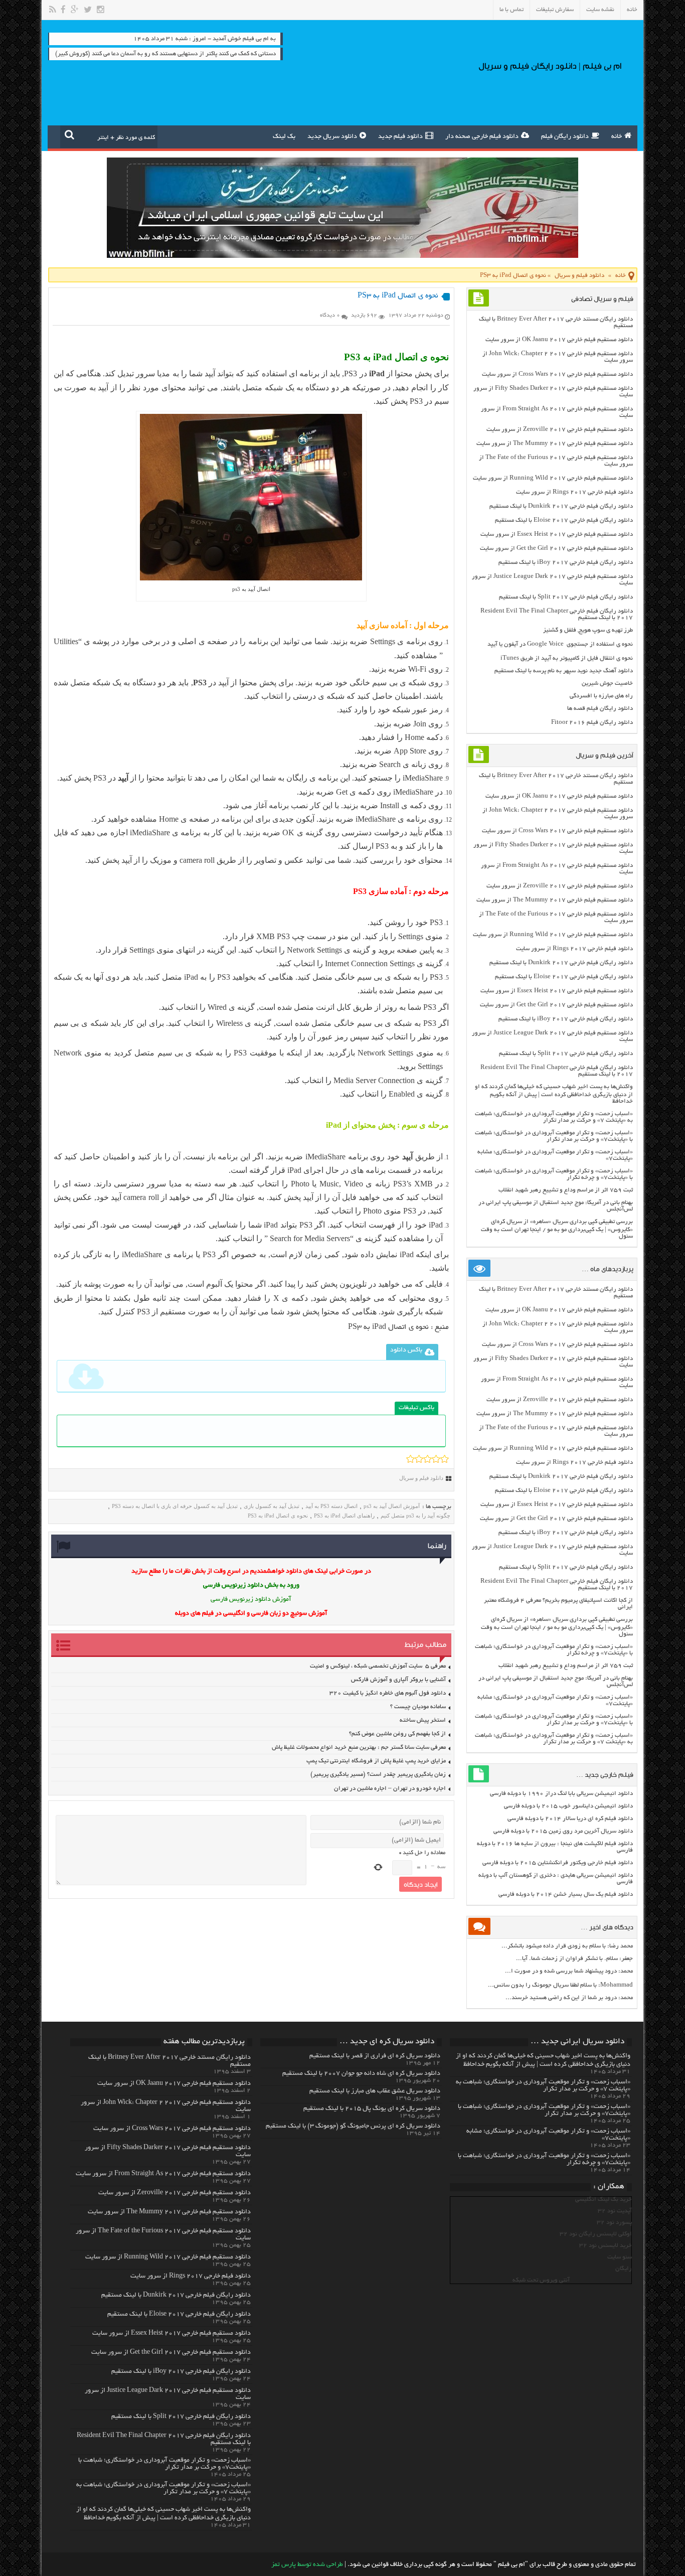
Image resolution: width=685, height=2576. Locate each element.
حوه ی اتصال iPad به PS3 (387, 1327)
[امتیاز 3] (427, 1459)
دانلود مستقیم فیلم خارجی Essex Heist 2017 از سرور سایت (557, 535)
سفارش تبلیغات (555, 10)
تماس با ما (511, 10)
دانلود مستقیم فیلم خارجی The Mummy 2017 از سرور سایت (555, 444)
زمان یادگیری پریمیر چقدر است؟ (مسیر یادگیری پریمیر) (378, 1775)
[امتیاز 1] (410, 1459)
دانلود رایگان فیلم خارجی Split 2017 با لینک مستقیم (566, 597)
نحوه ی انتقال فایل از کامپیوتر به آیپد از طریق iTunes (567, 658)
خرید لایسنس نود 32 (606, 2246)
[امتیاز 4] (436, 1459)
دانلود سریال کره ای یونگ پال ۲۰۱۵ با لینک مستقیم (372, 2109)
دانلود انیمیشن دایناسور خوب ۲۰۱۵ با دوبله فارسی (568, 1806)
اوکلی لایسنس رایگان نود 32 (596, 2234)
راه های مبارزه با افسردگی (601, 696)
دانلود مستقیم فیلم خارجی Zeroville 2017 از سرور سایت (560, 430)
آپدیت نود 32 (615, 2211)
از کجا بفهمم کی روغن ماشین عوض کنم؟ (397, 1734)
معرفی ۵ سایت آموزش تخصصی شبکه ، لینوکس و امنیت (378, 1666)
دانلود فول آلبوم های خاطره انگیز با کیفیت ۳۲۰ (388, 1693)
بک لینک (284, 137)
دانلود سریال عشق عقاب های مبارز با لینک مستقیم (375, 2091)
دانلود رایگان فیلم (565, 137)
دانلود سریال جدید (332, 137)
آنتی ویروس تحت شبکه (541, 2280)
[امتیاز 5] (445, 1459)
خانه (632, 10)
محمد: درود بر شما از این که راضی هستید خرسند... (569, 1998)
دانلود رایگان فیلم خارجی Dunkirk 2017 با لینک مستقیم (561, 506)
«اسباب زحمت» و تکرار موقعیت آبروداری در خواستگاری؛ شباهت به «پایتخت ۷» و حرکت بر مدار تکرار (554, 1117)
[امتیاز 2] (419, 1459)
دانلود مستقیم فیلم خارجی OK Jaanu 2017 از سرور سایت (559, 340)
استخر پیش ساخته (423, 1720)
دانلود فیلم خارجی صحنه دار (482, 137)
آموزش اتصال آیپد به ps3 (392, 1506)
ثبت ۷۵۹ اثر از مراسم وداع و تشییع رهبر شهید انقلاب (566, 1190)
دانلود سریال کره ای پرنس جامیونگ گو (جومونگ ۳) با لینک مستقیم (353, 2127)
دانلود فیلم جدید (400, 137)
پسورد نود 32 (614, 2223)
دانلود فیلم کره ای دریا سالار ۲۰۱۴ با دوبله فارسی (570, 1819)
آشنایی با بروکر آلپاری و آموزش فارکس (398, 1680)
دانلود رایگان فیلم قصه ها (600, 709)
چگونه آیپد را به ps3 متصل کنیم (415, 1516)
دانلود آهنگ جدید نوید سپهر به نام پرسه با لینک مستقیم (564, 671)
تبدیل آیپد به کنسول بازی (272, 1506)
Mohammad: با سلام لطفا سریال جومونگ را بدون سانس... (560, 1985)
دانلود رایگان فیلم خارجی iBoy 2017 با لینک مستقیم (566, 563)
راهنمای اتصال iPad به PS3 (344, 1516)
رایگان (624, 2269)
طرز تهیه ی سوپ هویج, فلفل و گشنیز (588, 630)
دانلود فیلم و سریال (579, 276)
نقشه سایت (600, 10)
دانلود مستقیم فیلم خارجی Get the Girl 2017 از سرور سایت (556, 549)
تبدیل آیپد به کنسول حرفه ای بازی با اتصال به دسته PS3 (175, 1506)
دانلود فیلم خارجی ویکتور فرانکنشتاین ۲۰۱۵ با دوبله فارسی (558, 1863)
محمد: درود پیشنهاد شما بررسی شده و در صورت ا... (569, 1971)
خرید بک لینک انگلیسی (604, 2200)
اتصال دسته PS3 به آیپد (331, 1506)
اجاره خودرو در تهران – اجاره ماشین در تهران (390, 1789)
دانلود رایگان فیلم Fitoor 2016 (592, 723)
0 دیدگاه (330, 316)
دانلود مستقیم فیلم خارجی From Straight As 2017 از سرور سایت (163, 2174)
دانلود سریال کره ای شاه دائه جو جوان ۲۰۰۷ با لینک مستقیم (361, 2074)
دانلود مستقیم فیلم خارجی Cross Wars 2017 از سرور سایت (557, 374)
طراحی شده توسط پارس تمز (307, 2565)
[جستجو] (69, 134)
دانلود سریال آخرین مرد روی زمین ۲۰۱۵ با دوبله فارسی (563, 1831)
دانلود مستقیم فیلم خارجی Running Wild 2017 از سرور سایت (553, 478)
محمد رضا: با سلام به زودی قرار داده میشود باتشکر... (567, 1946)
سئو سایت (620, 2257)
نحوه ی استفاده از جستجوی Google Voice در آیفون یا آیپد (560, 644)
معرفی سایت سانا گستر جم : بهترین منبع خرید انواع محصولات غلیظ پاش (359, 1748)
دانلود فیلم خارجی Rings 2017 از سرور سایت (574, 492)
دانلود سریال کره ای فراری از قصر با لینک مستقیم (375, 2056)
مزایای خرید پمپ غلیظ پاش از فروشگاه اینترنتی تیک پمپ (376, 1761)
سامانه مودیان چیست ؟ (418, 1707)
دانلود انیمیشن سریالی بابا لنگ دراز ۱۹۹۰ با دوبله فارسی (561, 1794)
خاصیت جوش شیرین (607, 684)
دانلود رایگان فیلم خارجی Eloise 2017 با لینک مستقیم (564, 520)
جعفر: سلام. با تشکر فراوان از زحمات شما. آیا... (574, 1959)
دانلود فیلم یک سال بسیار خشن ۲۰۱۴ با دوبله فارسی (566, 1895)
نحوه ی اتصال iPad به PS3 (278, 1516)
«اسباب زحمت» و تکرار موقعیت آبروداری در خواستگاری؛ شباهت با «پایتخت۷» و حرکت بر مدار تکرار (554, 1136)
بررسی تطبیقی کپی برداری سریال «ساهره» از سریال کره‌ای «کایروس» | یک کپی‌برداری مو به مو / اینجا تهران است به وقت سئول (557, 1229)
